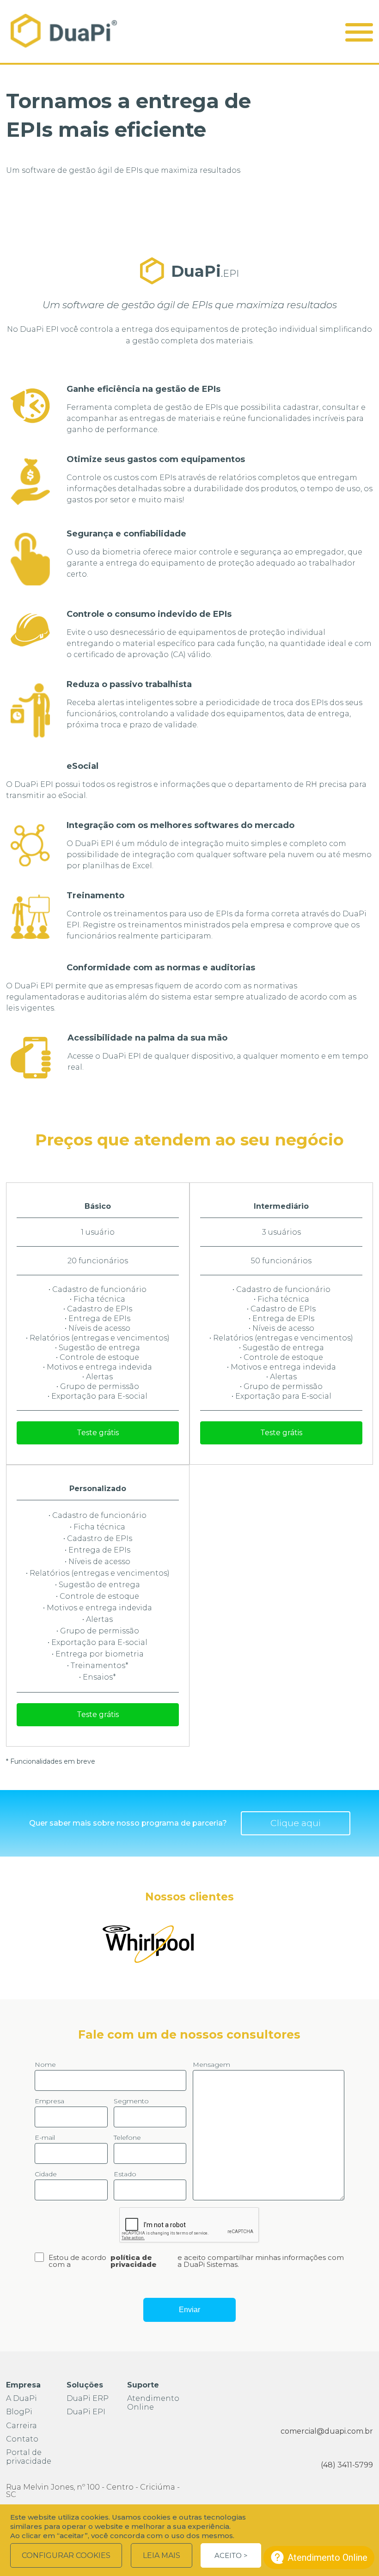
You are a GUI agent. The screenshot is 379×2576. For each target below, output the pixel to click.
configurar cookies (66, 2555)
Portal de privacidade (29, 2457)
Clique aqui (296, 1823)
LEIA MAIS (162, 2555)
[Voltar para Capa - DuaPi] (64, 31)
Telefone (127, 2138)
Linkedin (364, 2390)
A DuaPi (21, 2398)
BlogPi (19, 2412)
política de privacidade (134, 2261)
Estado (125, 2174)
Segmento (131, 2101)
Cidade (46, 2174)
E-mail (45, 2138)
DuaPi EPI (86, 2412)
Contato (22, 2439)
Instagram (337, 2390)
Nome (45, 2065)
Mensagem (211, 2065)
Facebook (309, 2390)
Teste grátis (98, 1433)
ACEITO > (231, 2555)
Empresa (49, 2101)
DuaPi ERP (88, 2398)
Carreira (21, 2426)
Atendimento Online (153, 2403)
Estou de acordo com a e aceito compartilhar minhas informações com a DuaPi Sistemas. (196, 2261)
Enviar (189, 2310)
